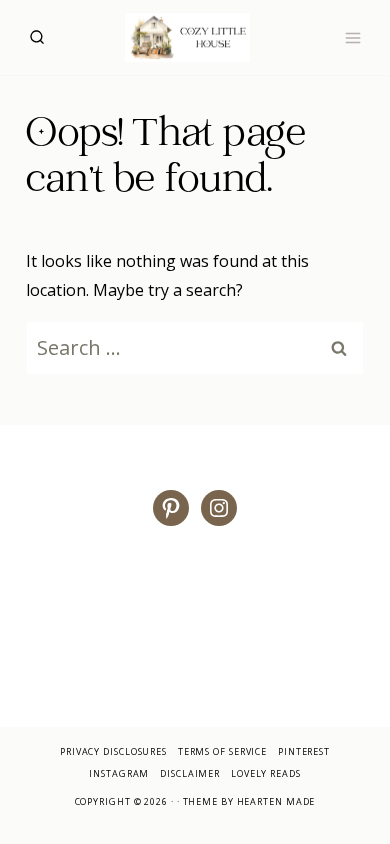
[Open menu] (352, 37)
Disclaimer (190, 773)
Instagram (119, 773)
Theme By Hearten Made (249, 801)
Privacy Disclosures (113, 751)
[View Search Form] (37, 37)
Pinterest (304, 751)
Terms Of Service (222, 751)
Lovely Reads (266, 773)
